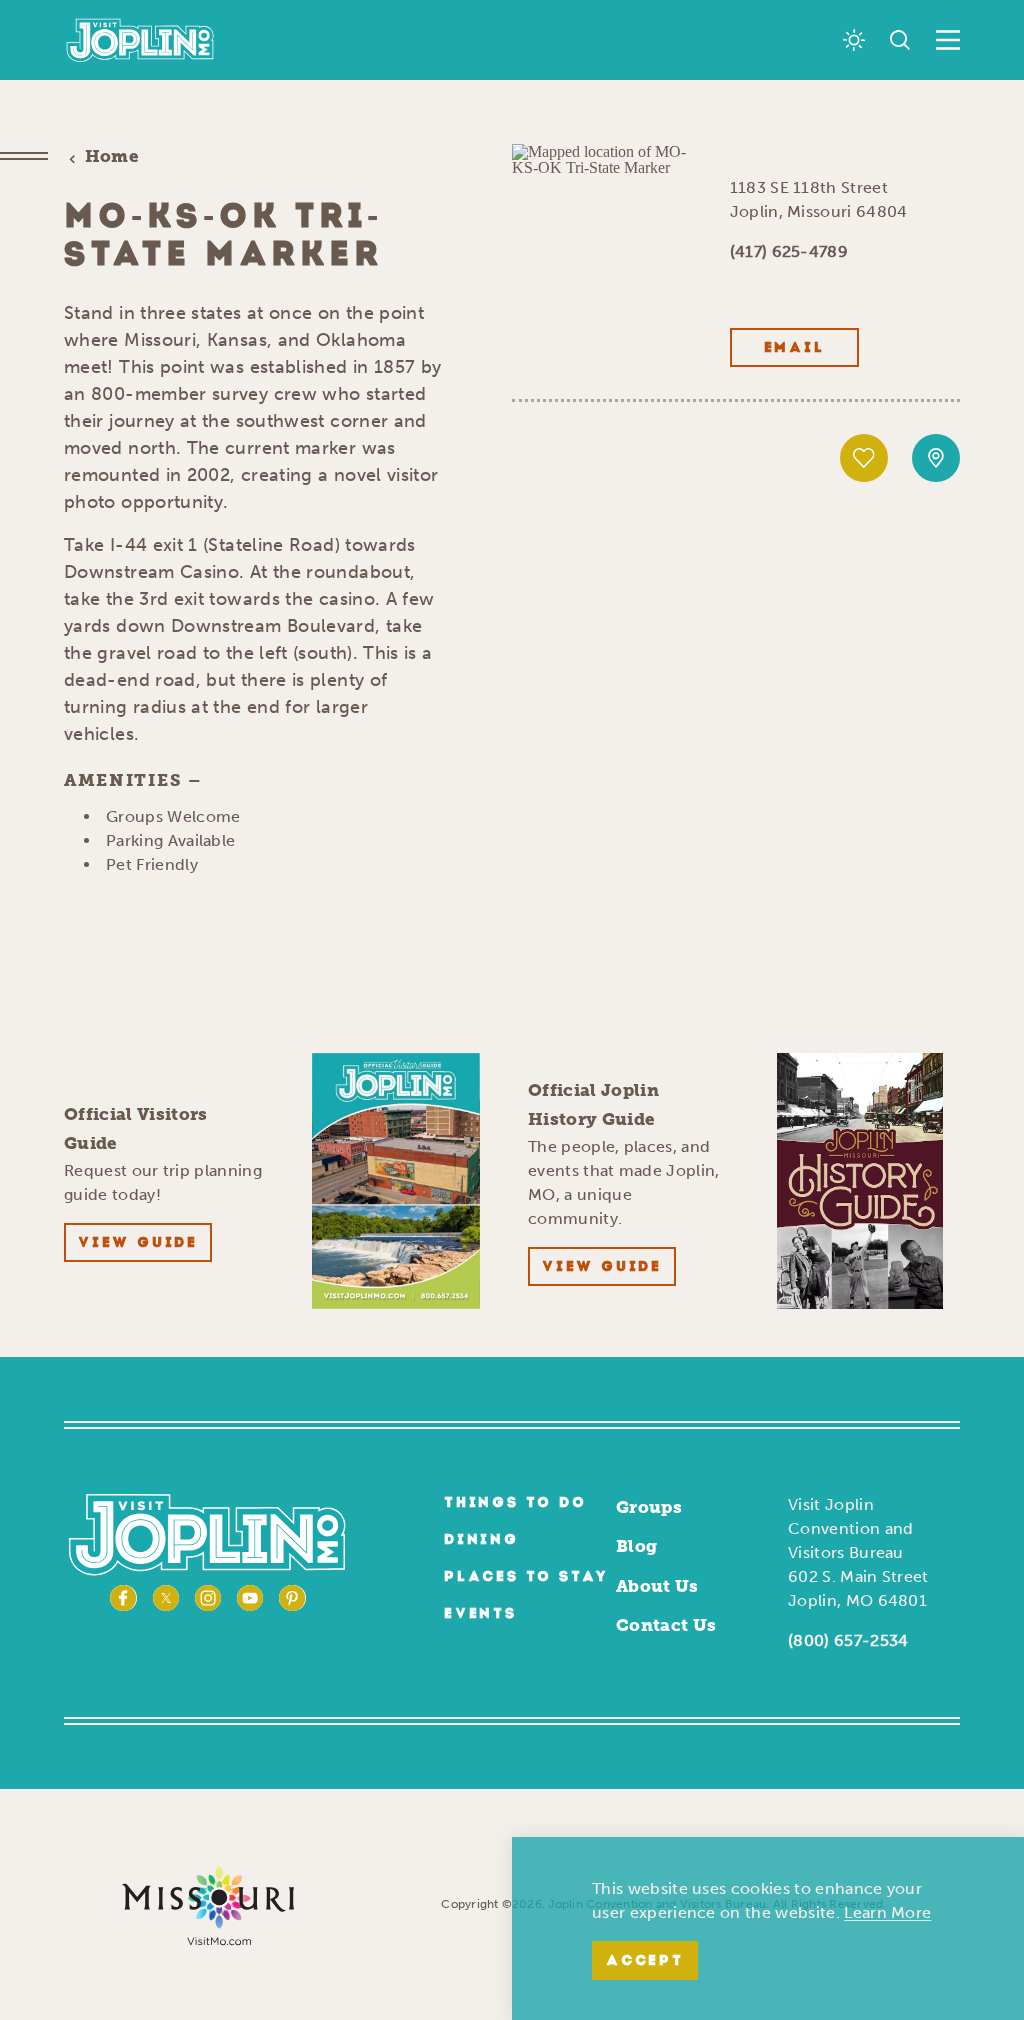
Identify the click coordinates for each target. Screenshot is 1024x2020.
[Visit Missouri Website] (208, 1904)
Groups (649, 1507)
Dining (481, 1540)
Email (794, 348)
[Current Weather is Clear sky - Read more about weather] (854, 40)
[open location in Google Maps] (605, 158)
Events (480, 1614)
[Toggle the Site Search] (900, 40)
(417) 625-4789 (789, 251)
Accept (645, 1961)
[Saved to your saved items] (864, 458)
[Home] (140, 40)
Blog (636, 1546)
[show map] (936, 458)
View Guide (138, 1243)
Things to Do (515, 1503)
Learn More (887, 1912)
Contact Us (666, 1625)
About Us (657, 1586)
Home (112, 156)
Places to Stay (526, 1577)
